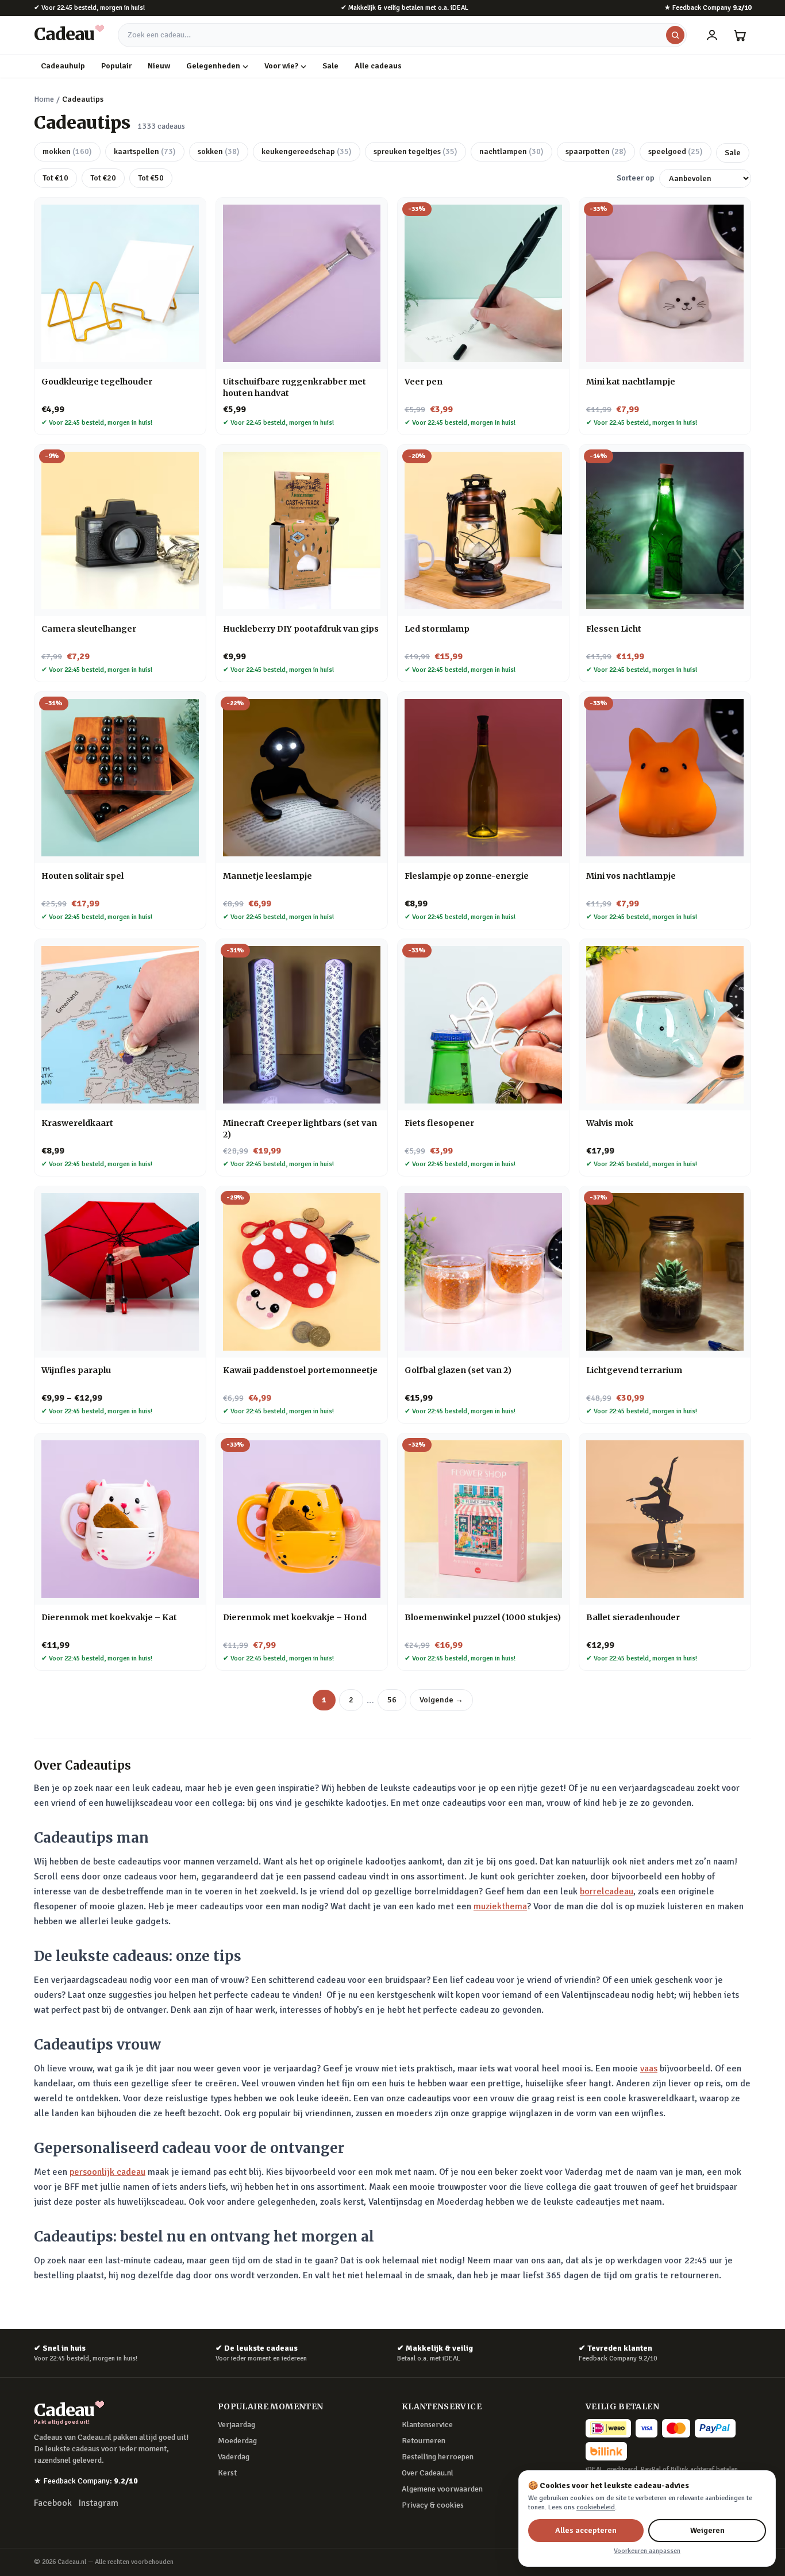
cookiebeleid (596, 2507)
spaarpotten (596, 151)
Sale (330, 66)
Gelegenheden (213, 66)
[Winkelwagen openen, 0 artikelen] (740, 35)
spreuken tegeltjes (415, 151)
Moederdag (237, 2441)
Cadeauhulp (63, 66)
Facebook (53, 2503)
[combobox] (402, 35)
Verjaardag (236, 2425)
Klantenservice (427, 2425)
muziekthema (500, 1906)
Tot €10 (55, 178)
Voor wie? (281, 66)
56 (392, 1700)
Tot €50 (151, 178)
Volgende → (441, 1700)
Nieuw (159, 66)
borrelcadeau (607, 1891)
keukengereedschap (307, 151)
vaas (649, 2069)
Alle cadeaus (378, 66)
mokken (67, 151)
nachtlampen (511, 151)
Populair (116, 66)
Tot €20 (103, 178)
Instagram (99, 2503)
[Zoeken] (675, 35)
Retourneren (424, 2441)
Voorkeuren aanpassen (647, 2551)
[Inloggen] (712, 35)
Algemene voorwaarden (442, 2489)
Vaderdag (234, 2457)
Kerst (227, 2473)
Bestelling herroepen (438, 2457)
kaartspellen (145, 151)
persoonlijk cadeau (107, 2172)
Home (44, 99)
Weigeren (707, 2530)
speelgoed (676, 151)
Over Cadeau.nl (428, 2473)
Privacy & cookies (433, 2505)
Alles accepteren (586, 2530)
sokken (219, 151)
